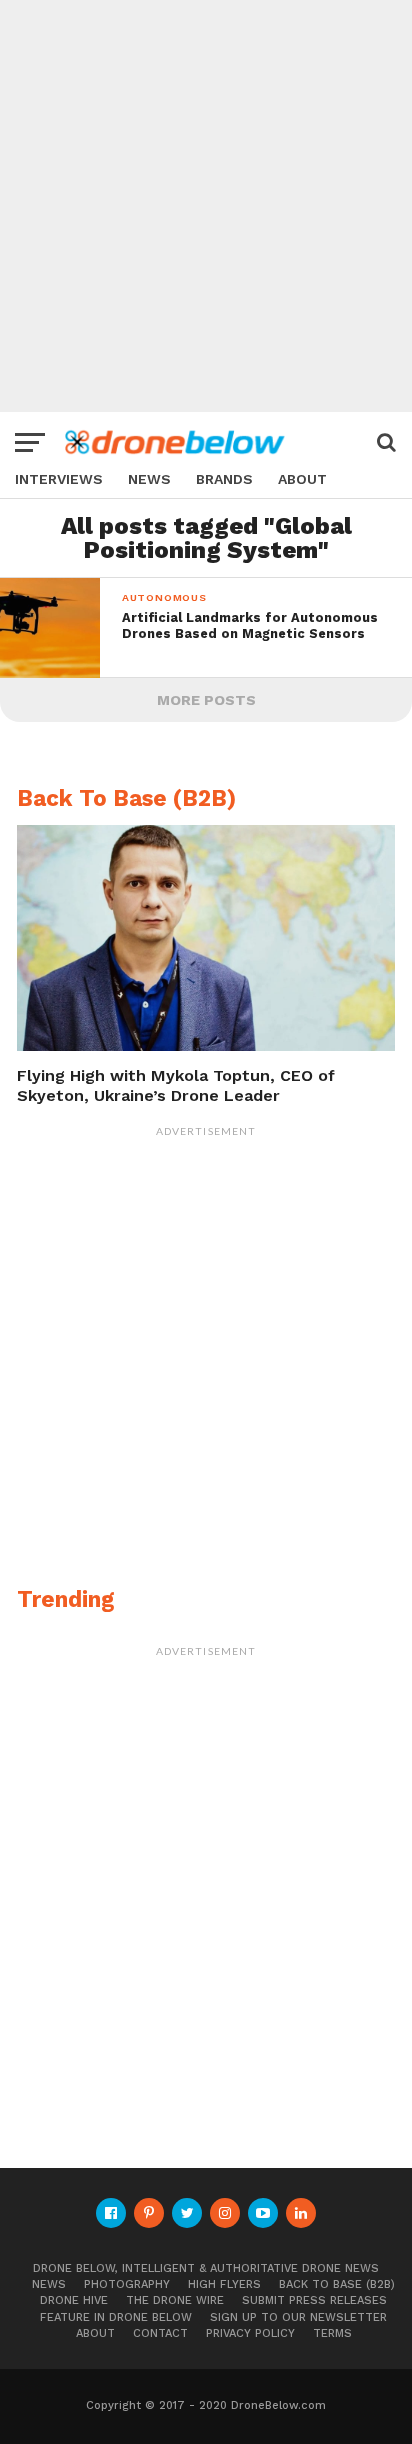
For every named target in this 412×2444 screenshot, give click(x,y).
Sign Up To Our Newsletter (298, 2317)
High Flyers (224, 2284)
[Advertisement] (206, 206)
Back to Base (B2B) (337, 2284)
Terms (332, 2333)
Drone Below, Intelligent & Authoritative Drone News (206, 2268)
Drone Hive (74, 2300)
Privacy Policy (250, 2333)
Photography (127, 2284)
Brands (224, 479)
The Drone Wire (175, 2300)
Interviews (59, 479)
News (149, 479)
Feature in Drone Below (116, 2317)
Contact (160, 2333)
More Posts (206, 700)
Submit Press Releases (314, 2300)
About (302, 479)
